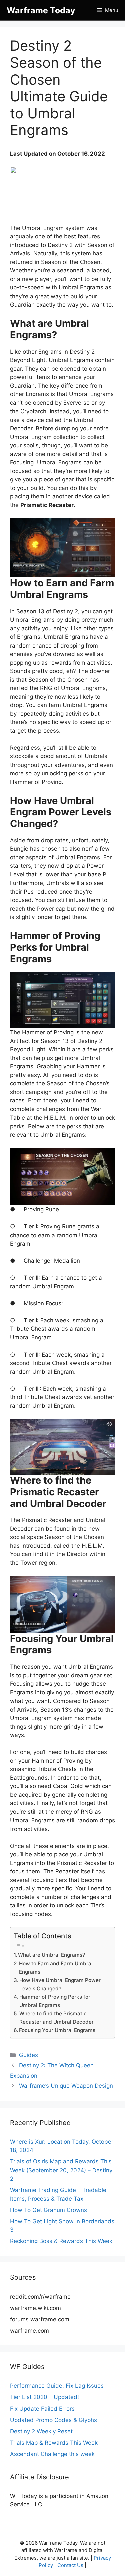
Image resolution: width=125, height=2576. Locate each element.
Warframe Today (41, 10)
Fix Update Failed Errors (42, 2409)
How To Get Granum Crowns (48, 2210)
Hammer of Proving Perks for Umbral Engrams (55, 2001)
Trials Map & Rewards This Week (54, 2443)
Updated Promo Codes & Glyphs (53, 2420)
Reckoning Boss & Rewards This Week (61, 2241)
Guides (28, 2055)
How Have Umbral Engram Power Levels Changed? (60, 1984)
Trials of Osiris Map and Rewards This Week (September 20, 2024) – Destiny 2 (61, 2170)
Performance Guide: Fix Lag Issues (57, 2386)
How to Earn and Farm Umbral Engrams (56, 1968)
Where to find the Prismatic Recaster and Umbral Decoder (56, 2018)
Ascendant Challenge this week (52, 2454)
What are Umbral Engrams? (51, 1955)
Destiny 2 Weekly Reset (41, 2431)
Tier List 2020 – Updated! (44, 2397)
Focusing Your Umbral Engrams (57, 2030)
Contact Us (70, 2565)
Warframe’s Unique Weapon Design (66, 2086)
